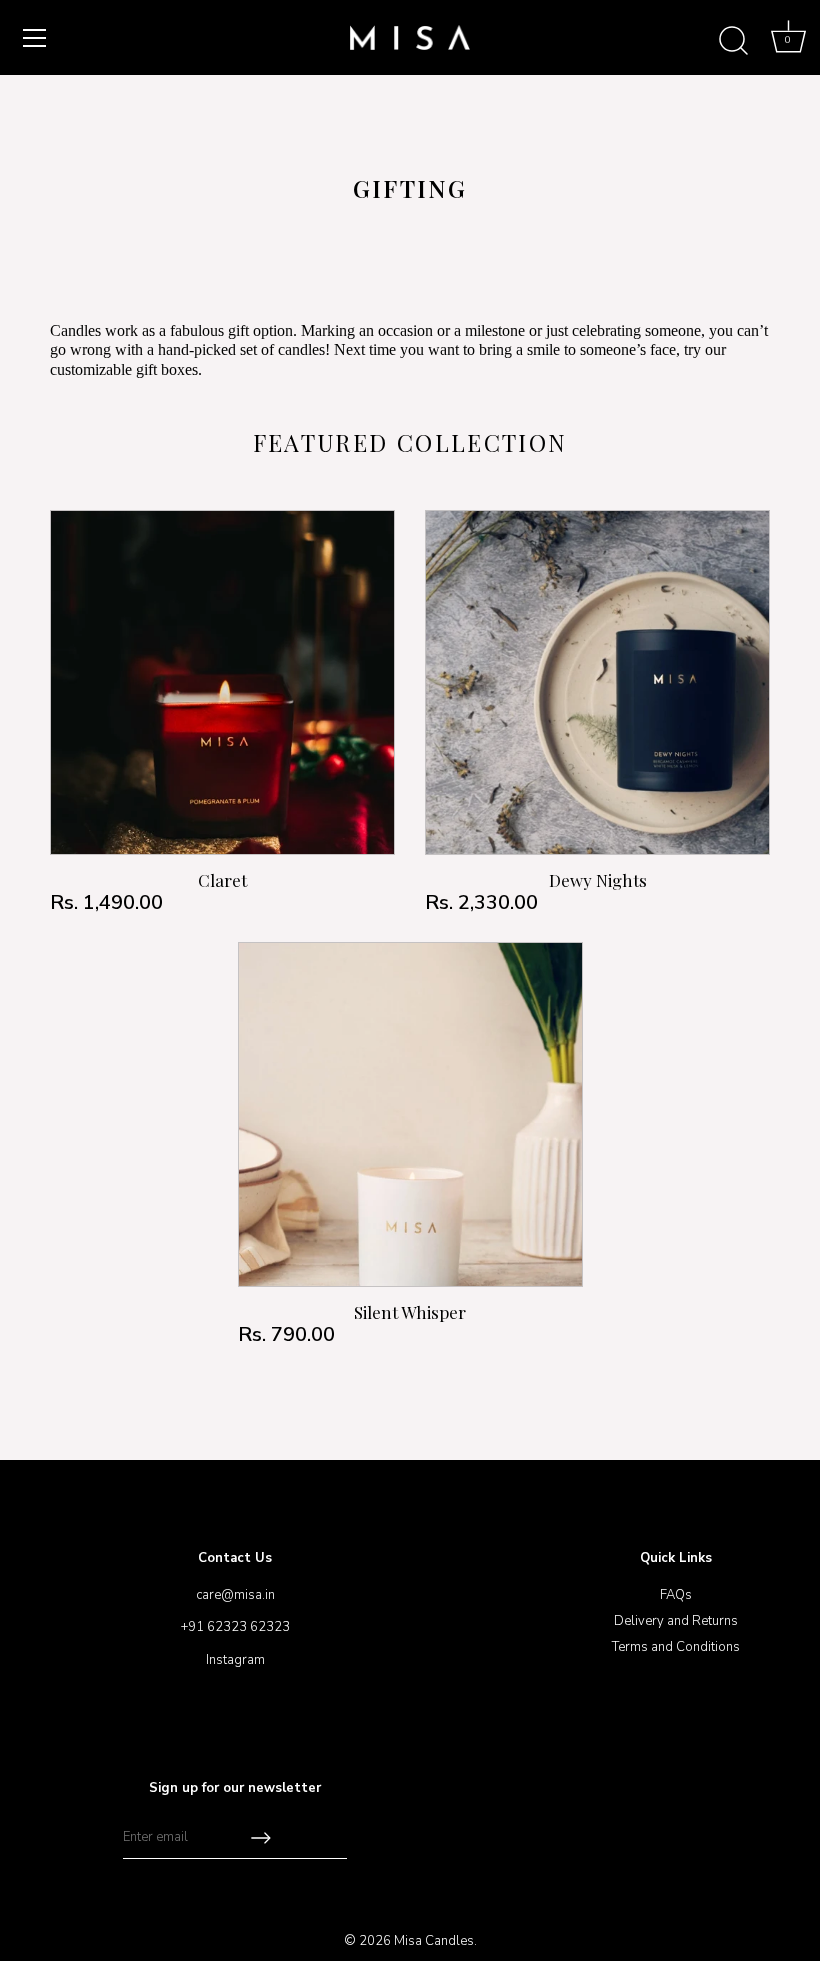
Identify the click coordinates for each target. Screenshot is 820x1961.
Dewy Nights (598, 880)
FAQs (676, 1595)
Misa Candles (434, 1941)
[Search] (733, 41)
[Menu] (35, 38)
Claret (222, 880)
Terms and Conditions (676, 1647)
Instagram (235, 1660)
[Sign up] (261, 1838)
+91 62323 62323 (235, 1627)
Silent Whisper (410, 1312)
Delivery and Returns (676, 1621)
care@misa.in (235, 1595)
